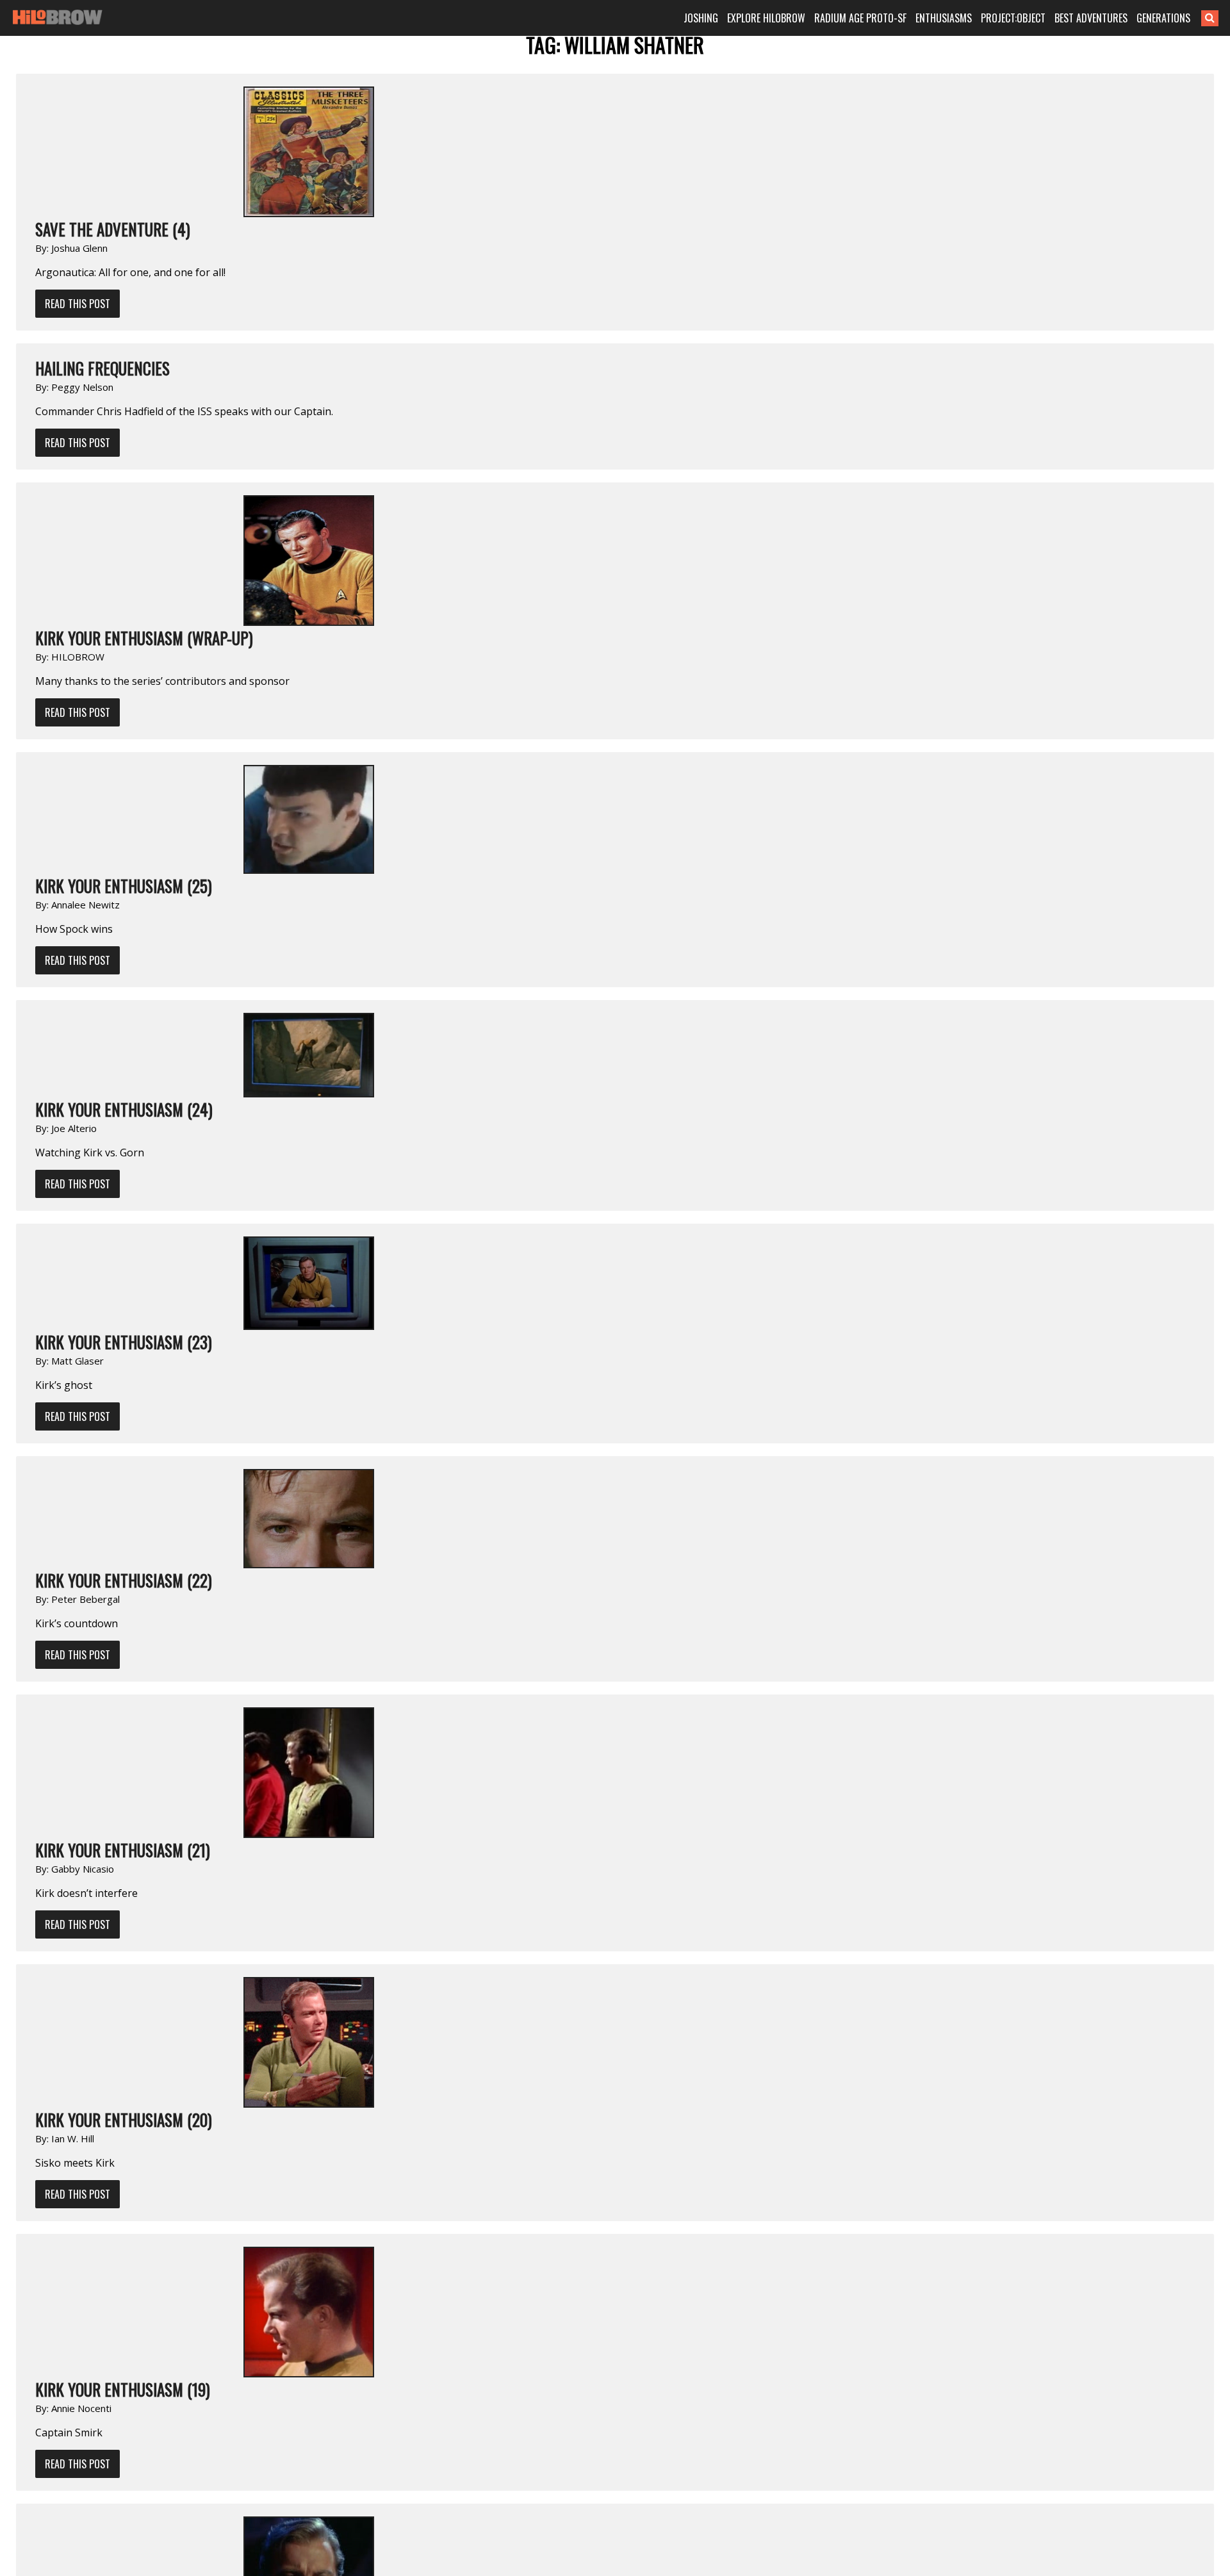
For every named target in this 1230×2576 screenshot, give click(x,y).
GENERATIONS (1163, 18)
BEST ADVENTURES (1091, 18)
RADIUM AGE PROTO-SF (860, 18)
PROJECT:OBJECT (1013, 18)
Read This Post (78, 304)
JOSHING (701, 18)
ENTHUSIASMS (944, 18)
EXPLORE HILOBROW (766, 18)
